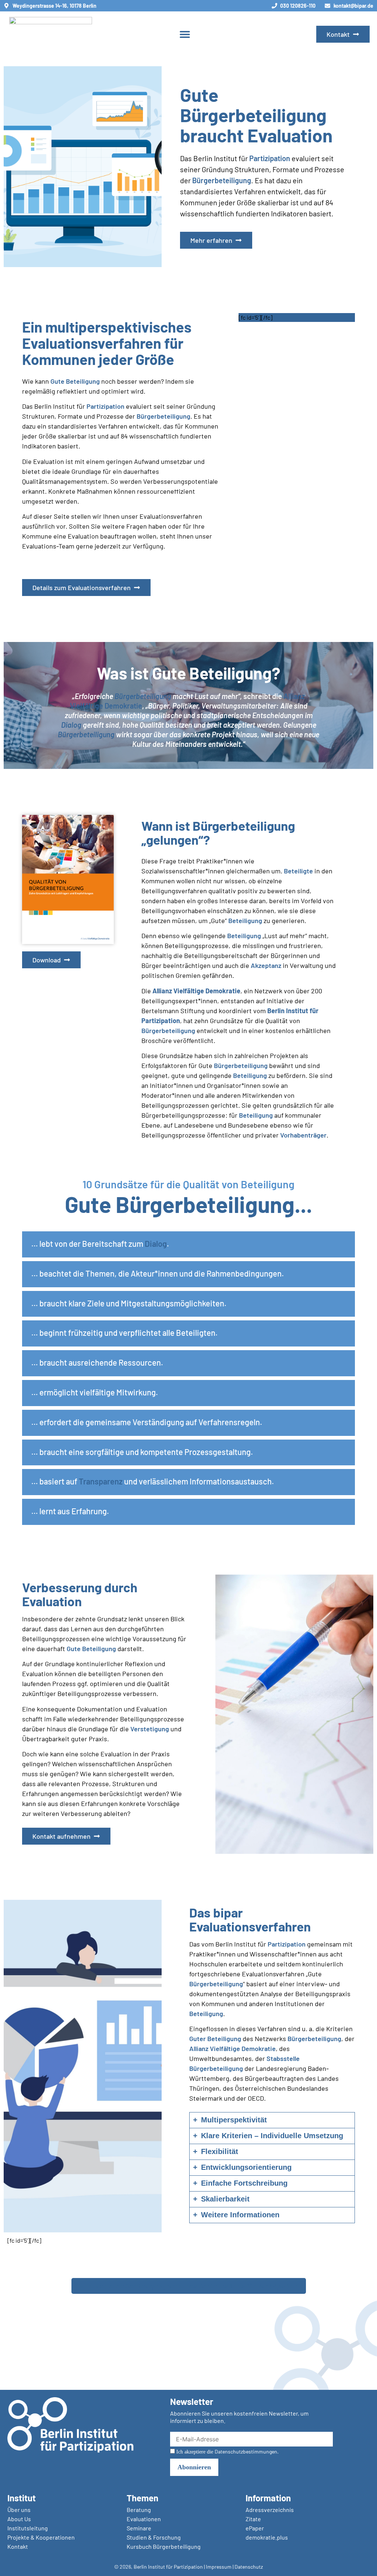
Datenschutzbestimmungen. (247, 2451)
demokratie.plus (267, 2537)
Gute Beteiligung (75, 381)
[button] (185, 34)
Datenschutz (249, 2567)
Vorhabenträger (303, 1135)
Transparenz (101, 1481)
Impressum (219, 2567)
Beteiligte (298, 871)
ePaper (255, 2528)
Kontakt (18, 2546)
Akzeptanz (266, 965)
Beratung (139, 2510)
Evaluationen (144, 2519)
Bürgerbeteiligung (222, 180)
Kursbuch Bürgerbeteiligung (164, 2546)
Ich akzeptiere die (227, 2452)
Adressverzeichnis (270, 2510)
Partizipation (270, 158)
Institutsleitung (28, 2528)
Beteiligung (245, 920)
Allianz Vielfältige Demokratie (196, 991)
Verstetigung (150, 1729)
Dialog (71, 725)
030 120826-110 (298, 6)
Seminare (139, 2528)
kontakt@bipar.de (353, 6)
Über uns (19, 2510)
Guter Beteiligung (215, 2039)
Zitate (253, 2519)
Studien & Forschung (154, 2537)
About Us (19, 2519)
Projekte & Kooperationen (41, 2537)
